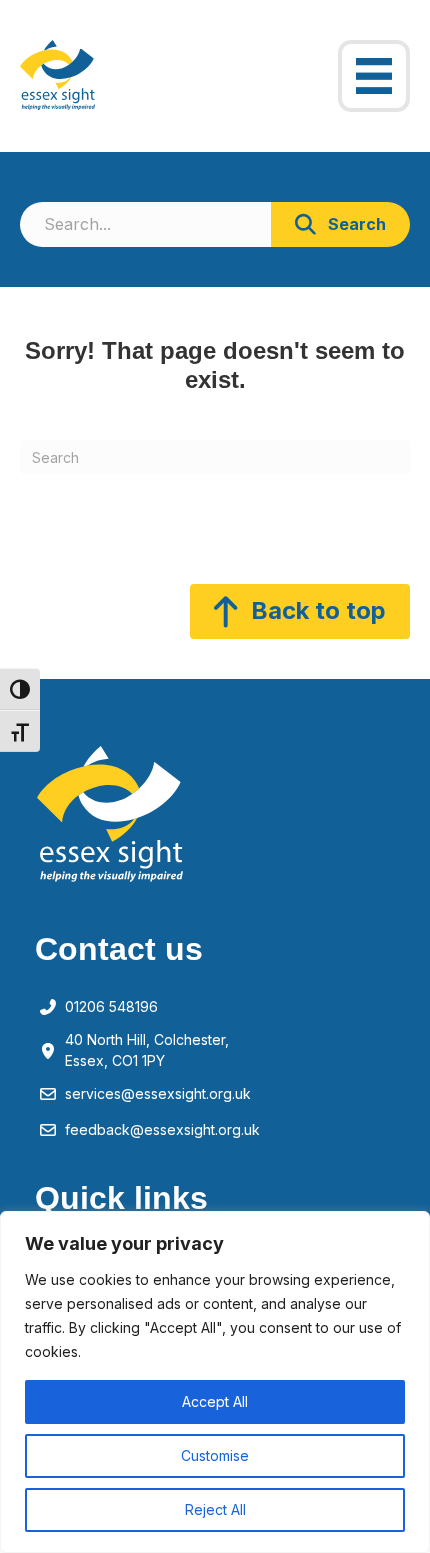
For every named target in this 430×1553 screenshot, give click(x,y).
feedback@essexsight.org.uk (162, 1129)
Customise (215, 1455)
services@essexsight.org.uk (158, 1093)
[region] (215, 1382)
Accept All (215, 1401)
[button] (340, 224)
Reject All (215, 1509)
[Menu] (374, 76)
